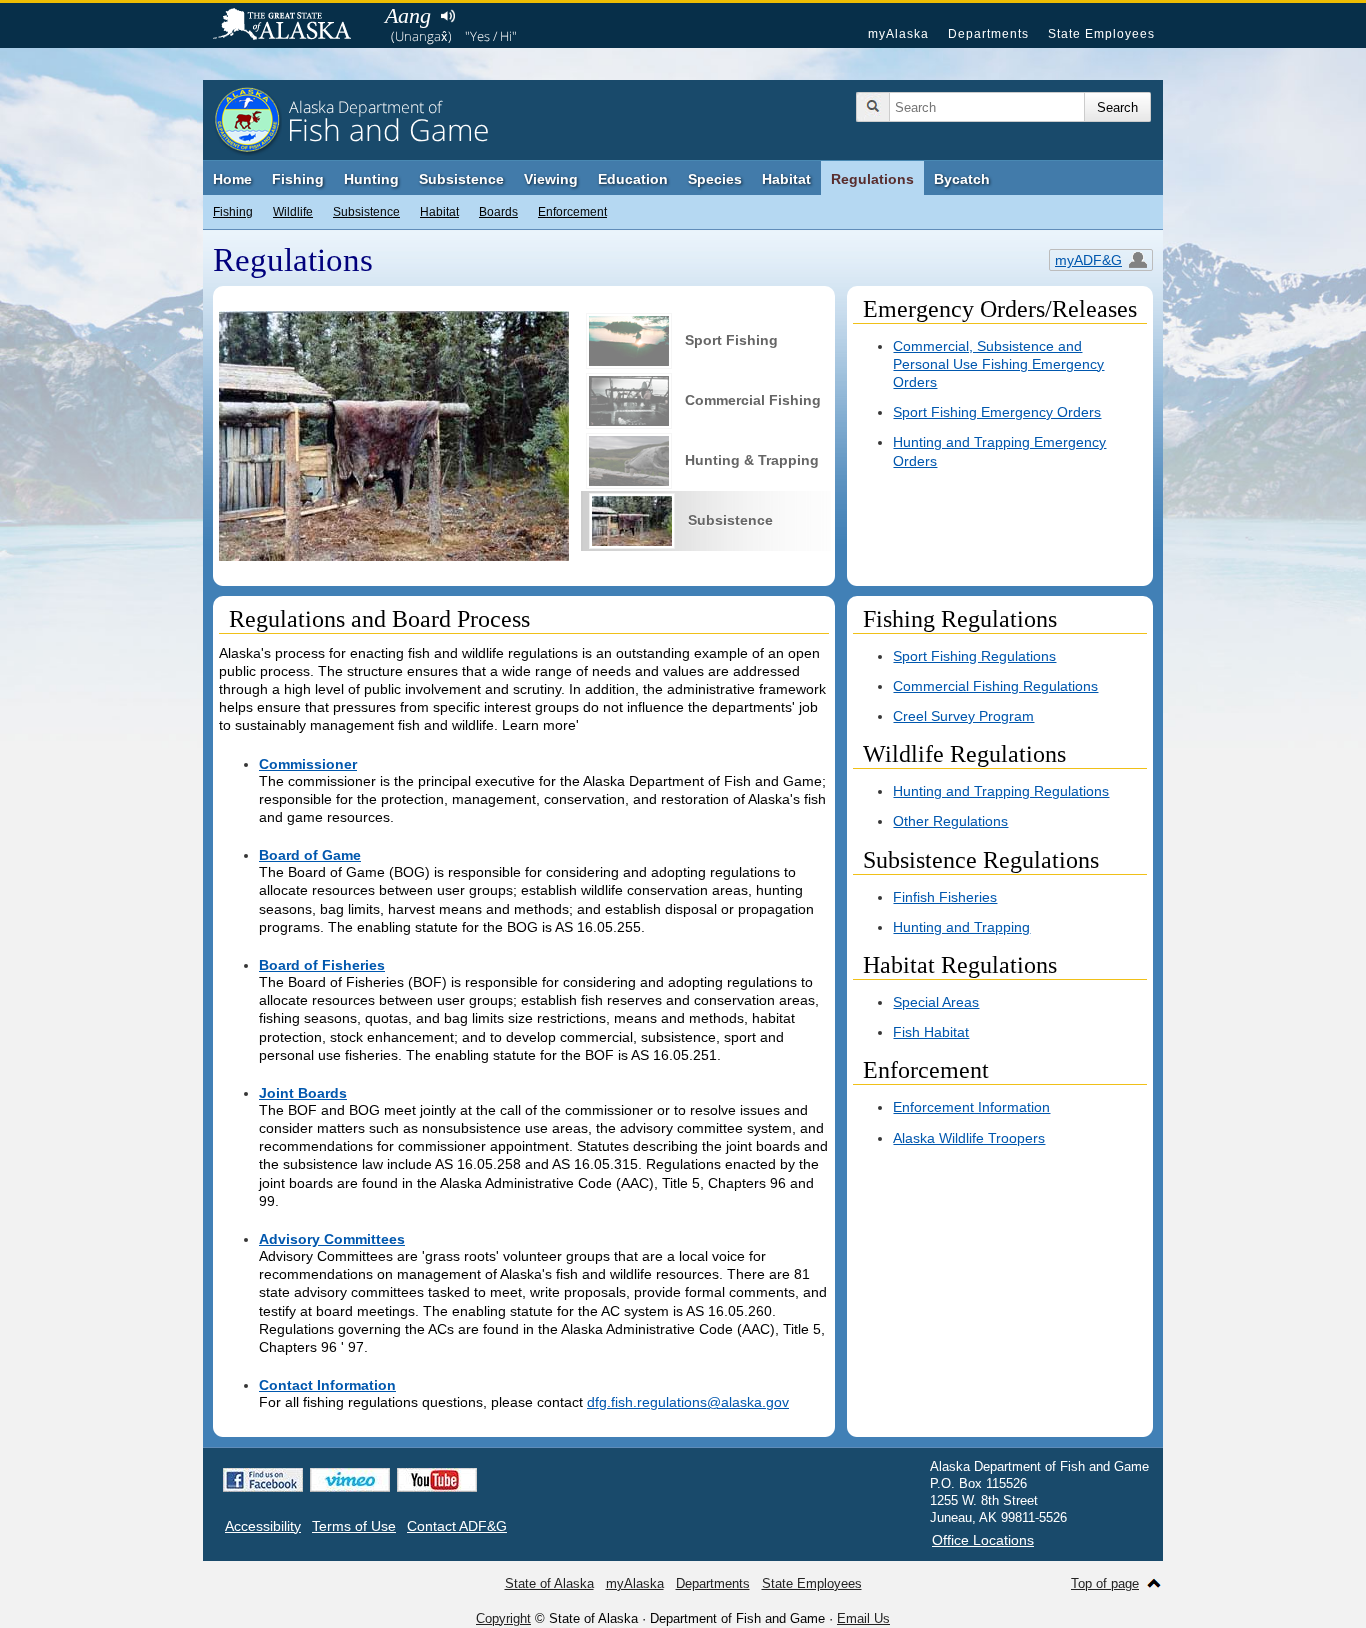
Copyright (503, 1618)
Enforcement (572, 212)
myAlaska (898, 34)
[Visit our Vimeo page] (350, 1480)
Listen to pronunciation (447, 16)
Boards (498, 212)
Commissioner (308, 764)
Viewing (551, 179)
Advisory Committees (332, 1239)
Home (232, 179)
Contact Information (327, 1385)
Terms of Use (354, 1526)
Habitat (786, 179)
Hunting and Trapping (961, 927)
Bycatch (962, 179)
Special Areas (936, 1002)
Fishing (298, 179)
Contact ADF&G (457, 1526)
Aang (408, 15)
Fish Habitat (931, 1032)
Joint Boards (303, 1093)
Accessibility (263, 1526)
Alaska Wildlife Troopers (969, 1138)
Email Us (863, 1618)
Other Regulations (950, 821)
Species (715, 179)
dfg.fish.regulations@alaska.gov (688, 1402)
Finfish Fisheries (945, 897)
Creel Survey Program (963, 716)
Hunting (371, 179)
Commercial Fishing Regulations (995, 686)
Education (633, 179)
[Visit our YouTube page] (437, 1480)
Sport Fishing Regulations (974, 656)
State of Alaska (292, 26)
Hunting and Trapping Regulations (1001, 791)
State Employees (1101, 34)
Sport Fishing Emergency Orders (997, 412)
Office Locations (983, 1540)
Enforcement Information (971, 1107)
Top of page (1105, 1583)
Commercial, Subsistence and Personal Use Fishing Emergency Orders (998, 364)
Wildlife (293, 212)
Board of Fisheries (322, 965)
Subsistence (461, 179)
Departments (988, 34)
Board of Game (310, 855)
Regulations (872, 179)
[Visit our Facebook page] (263, 1480)
